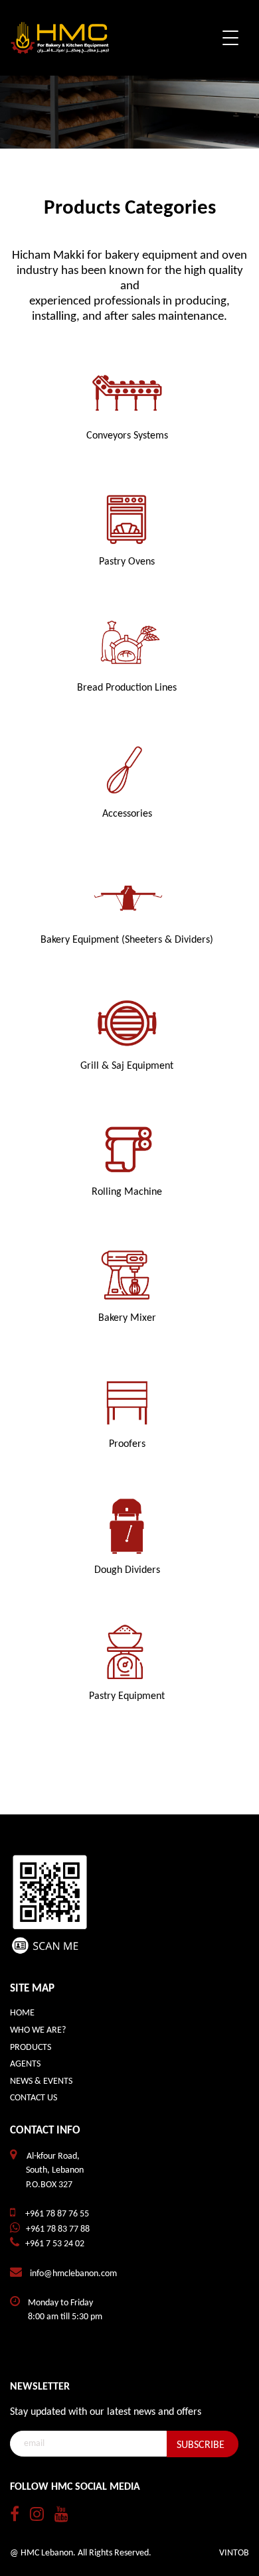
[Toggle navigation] (230, 38)
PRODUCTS (31, 2048)
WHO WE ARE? (38, 2030)
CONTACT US (34, 2098)
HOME (22, 2013)
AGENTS (25, 2064)
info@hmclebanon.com (73, 2274)
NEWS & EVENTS (41, 2081)
